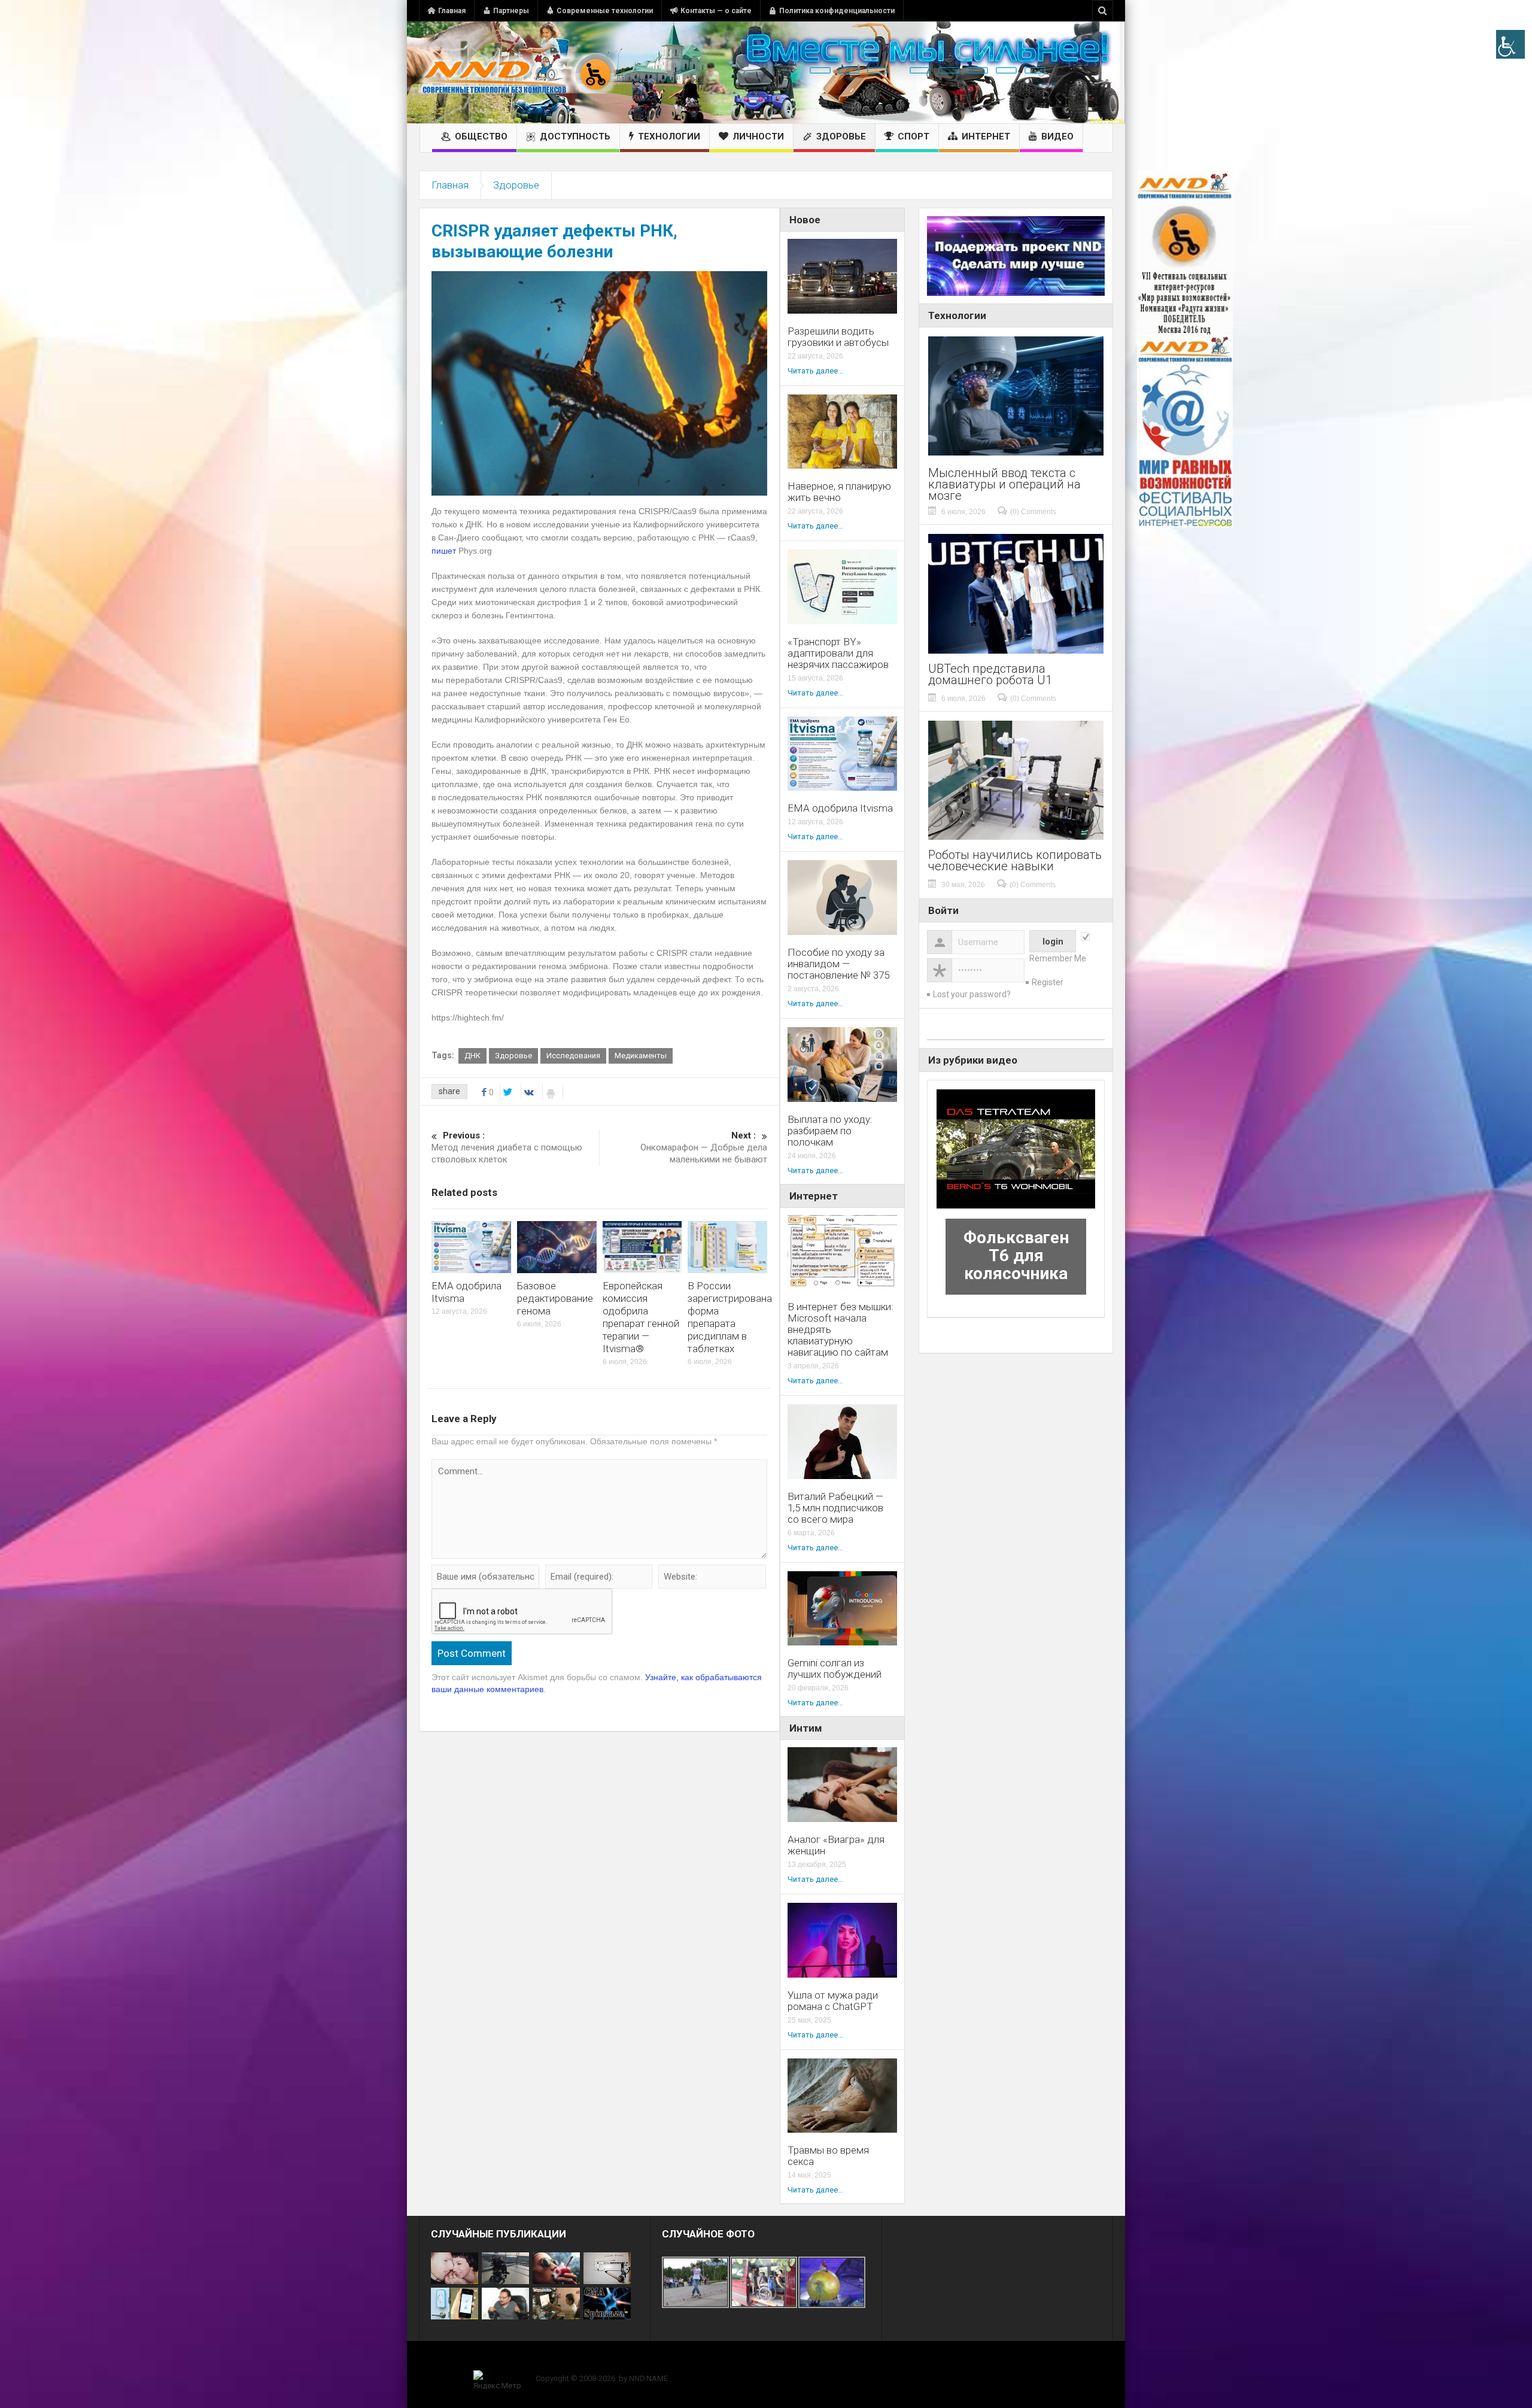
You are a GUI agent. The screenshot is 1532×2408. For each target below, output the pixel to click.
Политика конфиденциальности (837, 11)
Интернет (986, 136)
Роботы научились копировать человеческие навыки (1015, 861)
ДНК (472, 1056)
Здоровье (841, 136)
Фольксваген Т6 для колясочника (1016, 1255)
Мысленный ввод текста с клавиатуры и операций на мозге (1004, 485)
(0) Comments (1033, 512)
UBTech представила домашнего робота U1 (990, 675)
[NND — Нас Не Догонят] (518, 72)
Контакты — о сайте (716, 11)
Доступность (575, 136)
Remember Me (1058, 958)
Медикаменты (641, 1056)
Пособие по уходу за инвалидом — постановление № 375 (838, 964)
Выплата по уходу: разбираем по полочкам (830, 1131)
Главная (452, 11)
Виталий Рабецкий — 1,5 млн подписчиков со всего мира (835, 1508)
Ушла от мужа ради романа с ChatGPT (833, 2001)
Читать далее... (815, 371)
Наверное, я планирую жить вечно (839, 492)
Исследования (573, 1056)
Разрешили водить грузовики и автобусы (838, 337)
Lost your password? (972, 994)
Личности (758, 136)
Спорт (914, 136)
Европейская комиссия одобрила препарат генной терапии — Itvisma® (641, 1317)
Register (1048, 982)
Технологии (669, 136)
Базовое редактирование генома (555, 1298)
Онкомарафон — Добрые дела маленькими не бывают (704, 1147)
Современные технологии (605, 11)
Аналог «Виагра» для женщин (836, 1845)
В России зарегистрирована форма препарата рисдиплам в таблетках (730, 1317)
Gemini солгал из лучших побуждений (835, 1669)
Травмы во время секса (828, 2156)
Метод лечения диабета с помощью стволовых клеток (507, 1147)
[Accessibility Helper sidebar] (1510, 44)
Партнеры (511, 11)
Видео (1057, 136)
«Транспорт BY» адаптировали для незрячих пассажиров (838, 653)
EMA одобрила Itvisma (840, 808)
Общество (481, 136)
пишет (444, 551)
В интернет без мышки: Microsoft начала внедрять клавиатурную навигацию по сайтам (841, 1330)
